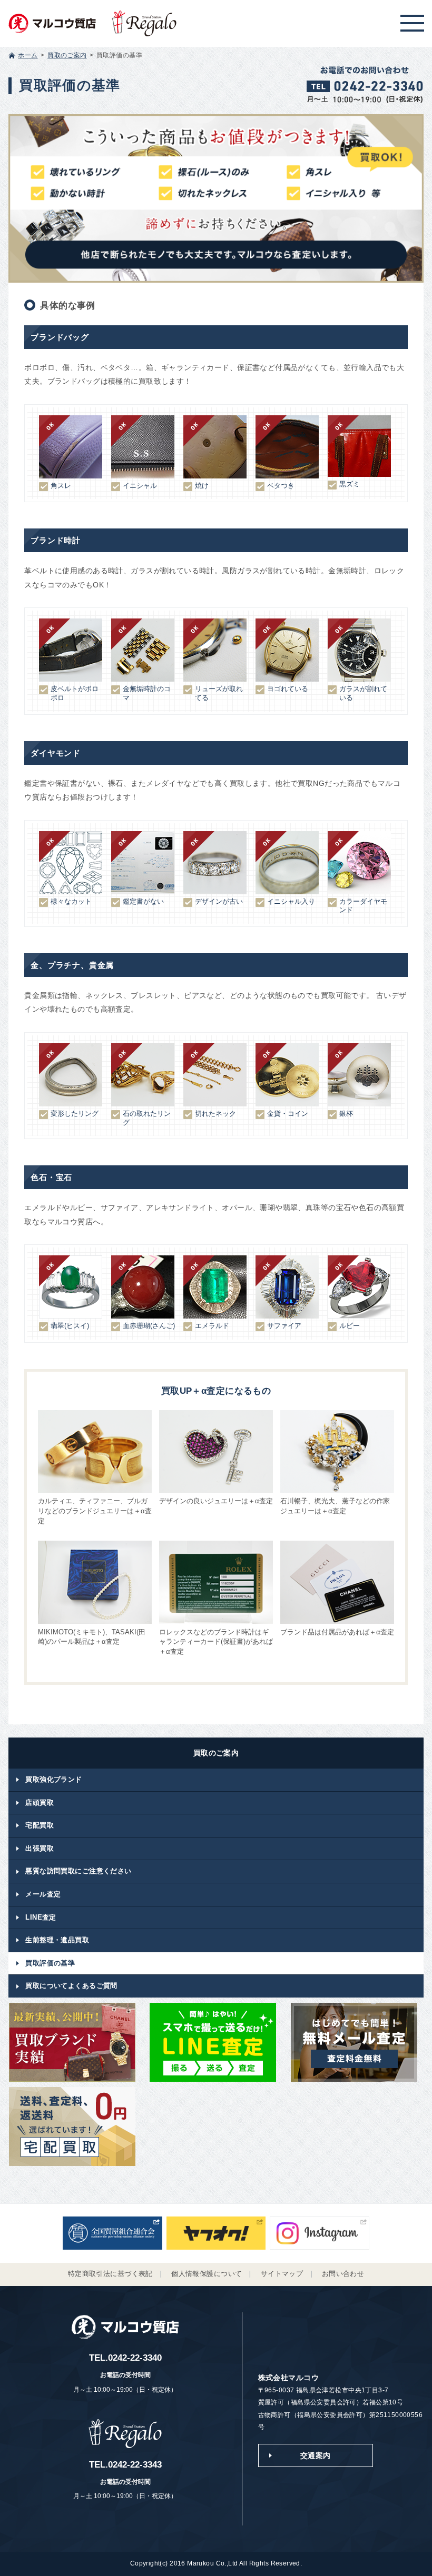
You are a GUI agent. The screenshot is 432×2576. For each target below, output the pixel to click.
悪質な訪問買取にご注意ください (78, 1871)
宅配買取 (40, 1825)
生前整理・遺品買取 (57, 1940)
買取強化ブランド (53, 1779)
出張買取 (40, 1848)
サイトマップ (282, 2274)
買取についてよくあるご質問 (71, 1986)
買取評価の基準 (50, 1963)
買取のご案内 (67, 55)
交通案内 (316, 2455)
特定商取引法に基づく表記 (110, 2274)
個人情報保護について (207, 2274)
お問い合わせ (343, 2274)
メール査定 (43, 1894)
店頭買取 (40, 1803)
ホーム (28, 55)
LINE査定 (41, 1917)
